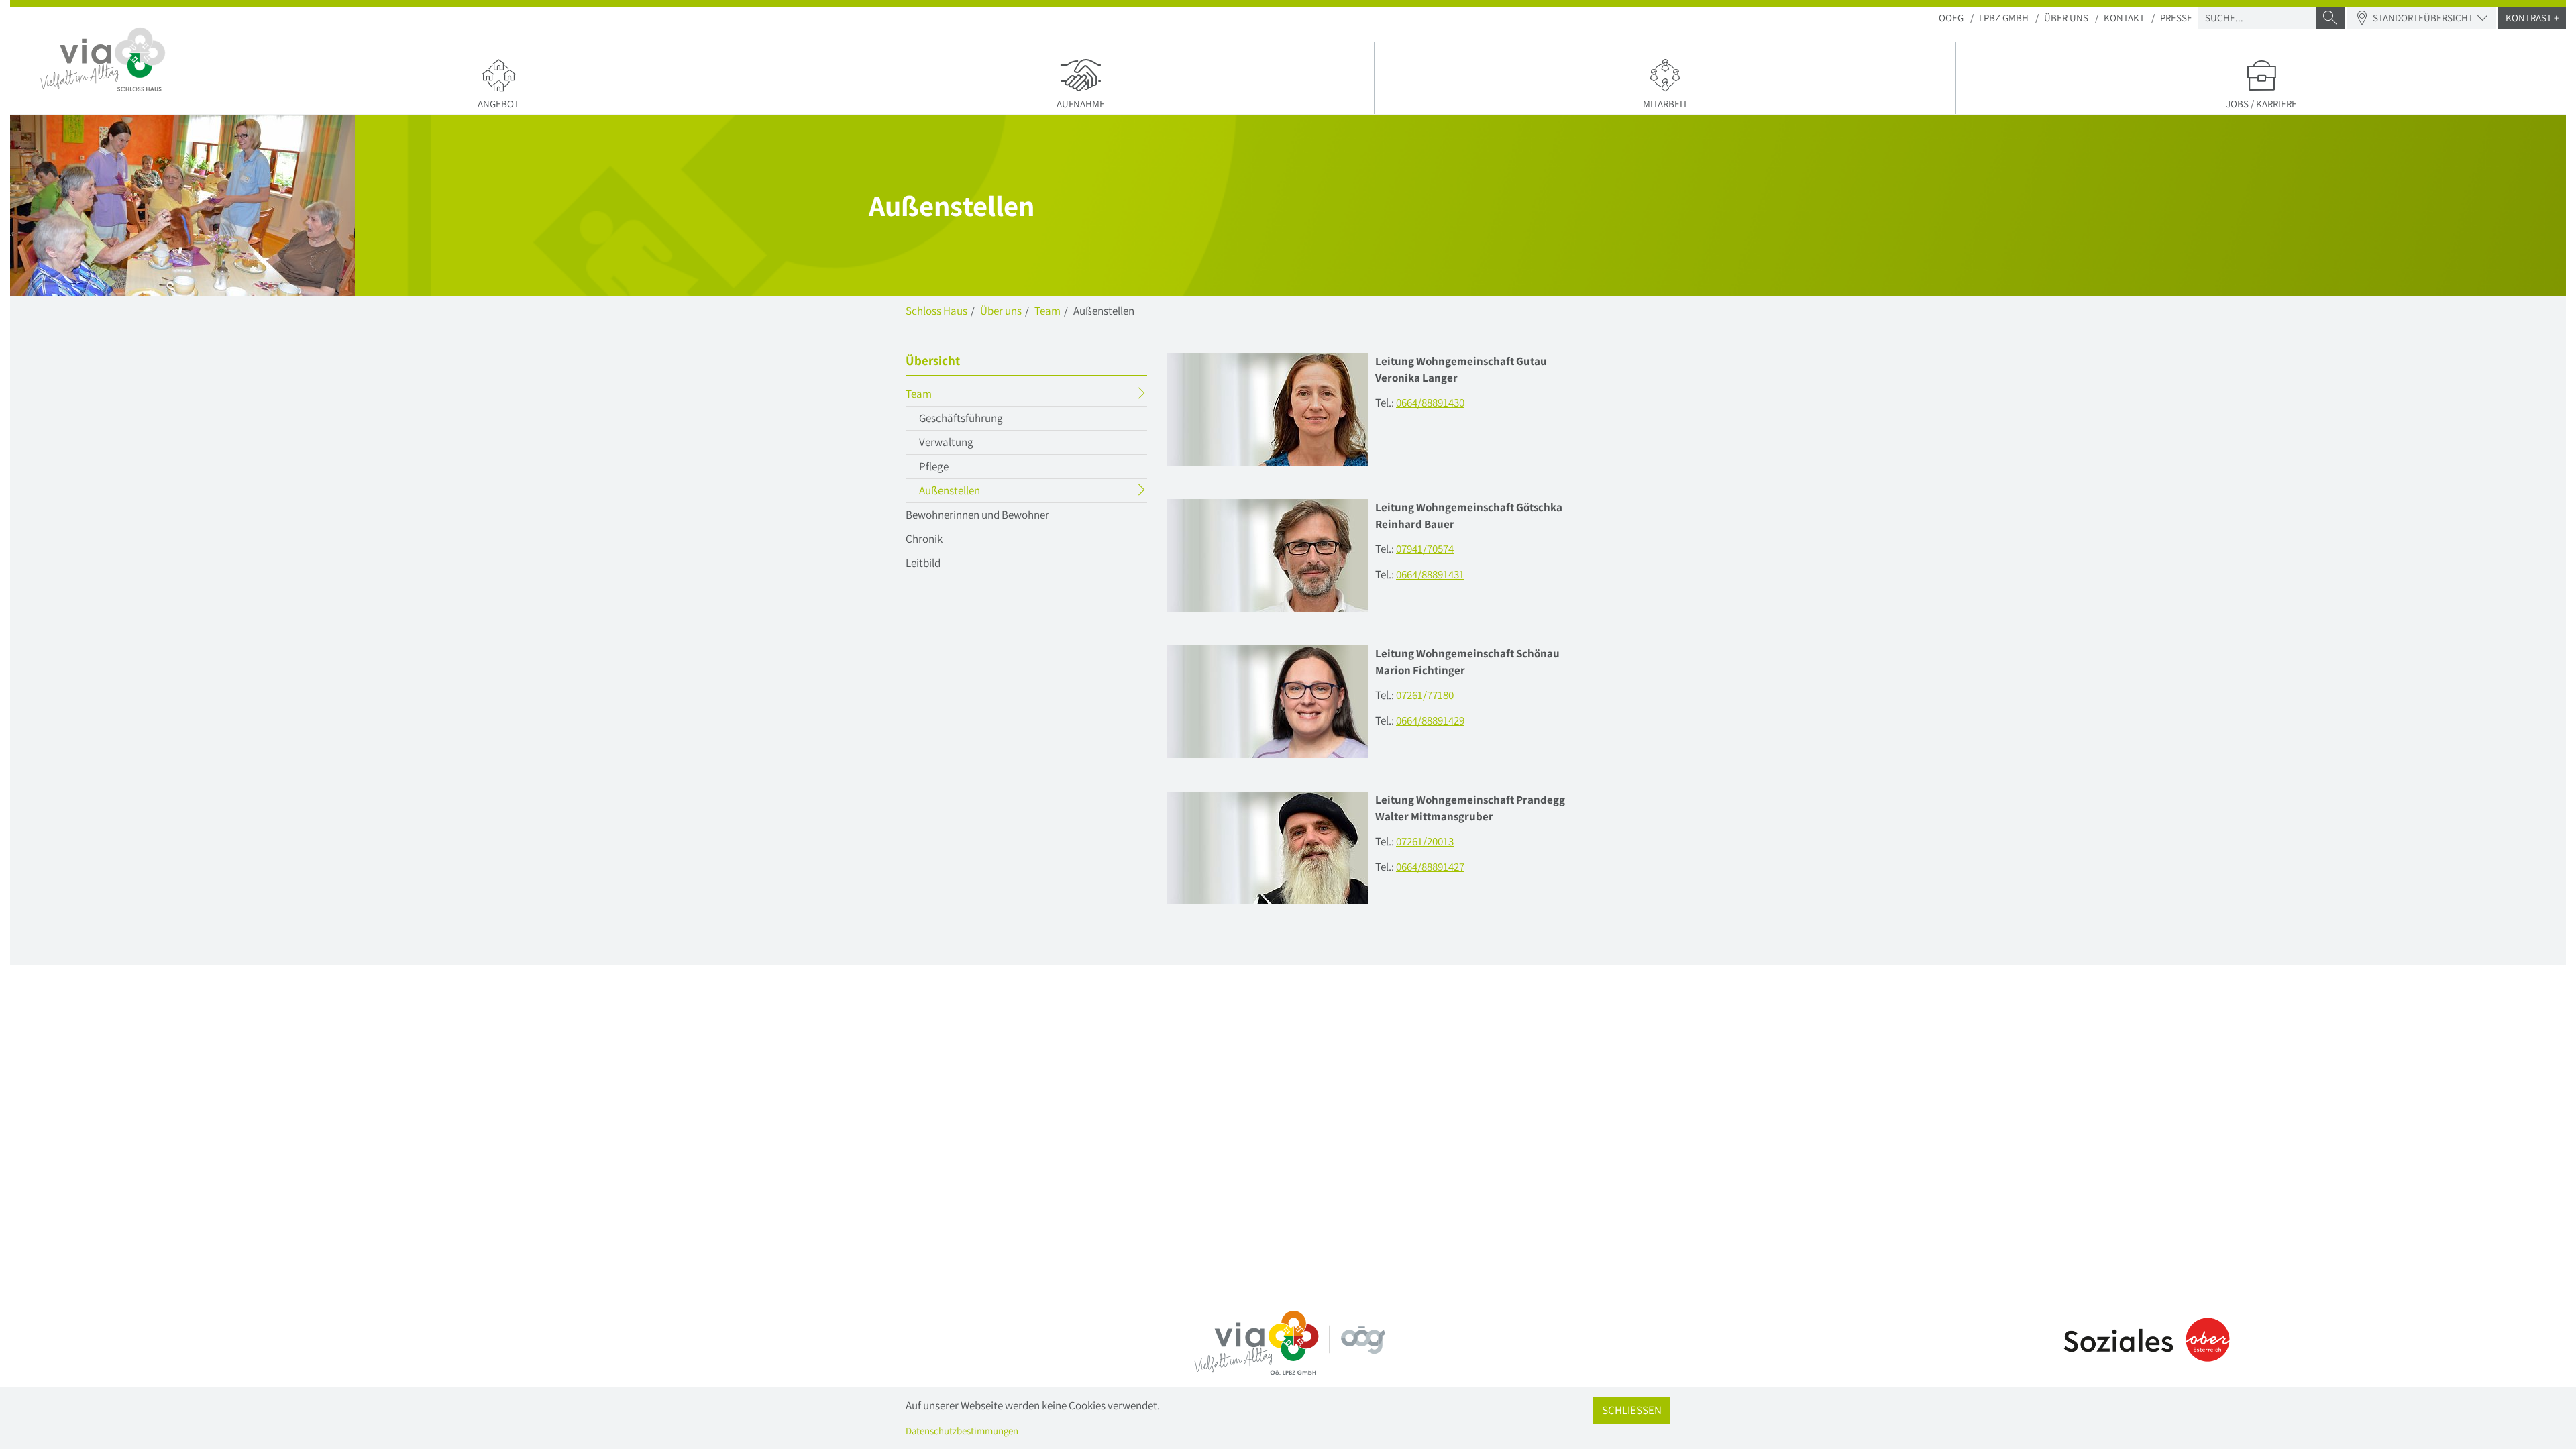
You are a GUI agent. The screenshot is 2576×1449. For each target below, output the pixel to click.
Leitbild (923, 563)
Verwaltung (946, 442)
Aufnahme (1081, 104)
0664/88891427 (1430, 867)
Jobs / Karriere (2261, 104)
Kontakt (2124, 18)
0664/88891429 (1430, 720)
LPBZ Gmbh (2004, 18)
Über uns (2066, 18)
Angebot (498, 104)
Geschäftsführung (961, 418)
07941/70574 (1425, 549)
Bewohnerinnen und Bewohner (977, 515)
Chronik (924, 539)
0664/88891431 (1430, 574)
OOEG (1951, 18)
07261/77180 (1425, 695)
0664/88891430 (1430, 402)
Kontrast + (2532, 18)
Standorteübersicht (2423, 18)
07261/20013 (1425, 841)
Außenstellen (976, 492)
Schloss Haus (936, 311)
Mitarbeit (1665, 104)
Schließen (1632, 1410)
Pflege (934, 466)
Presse (2176, 18)
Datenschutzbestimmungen (962, 1431)
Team (1048, 311)
